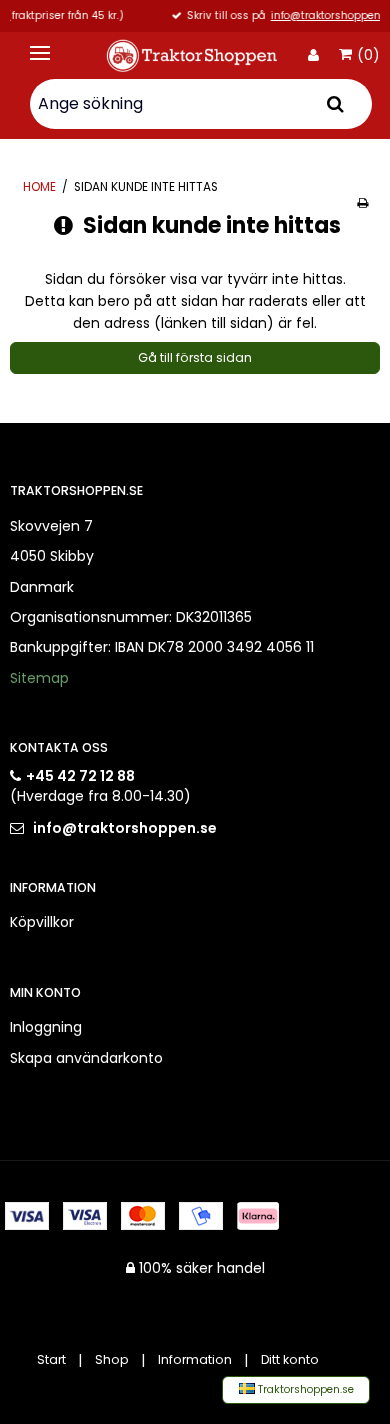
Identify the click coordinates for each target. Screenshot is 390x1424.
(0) (368, 56)
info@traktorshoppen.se (270, 16)
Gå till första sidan (195, 357)
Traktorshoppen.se (304, 1389)
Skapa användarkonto (86, 1058)
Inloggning (46, 1027)
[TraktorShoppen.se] (195, 55)
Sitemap (39, 678)
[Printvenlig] (362, 203)
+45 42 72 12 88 (80, 776)
